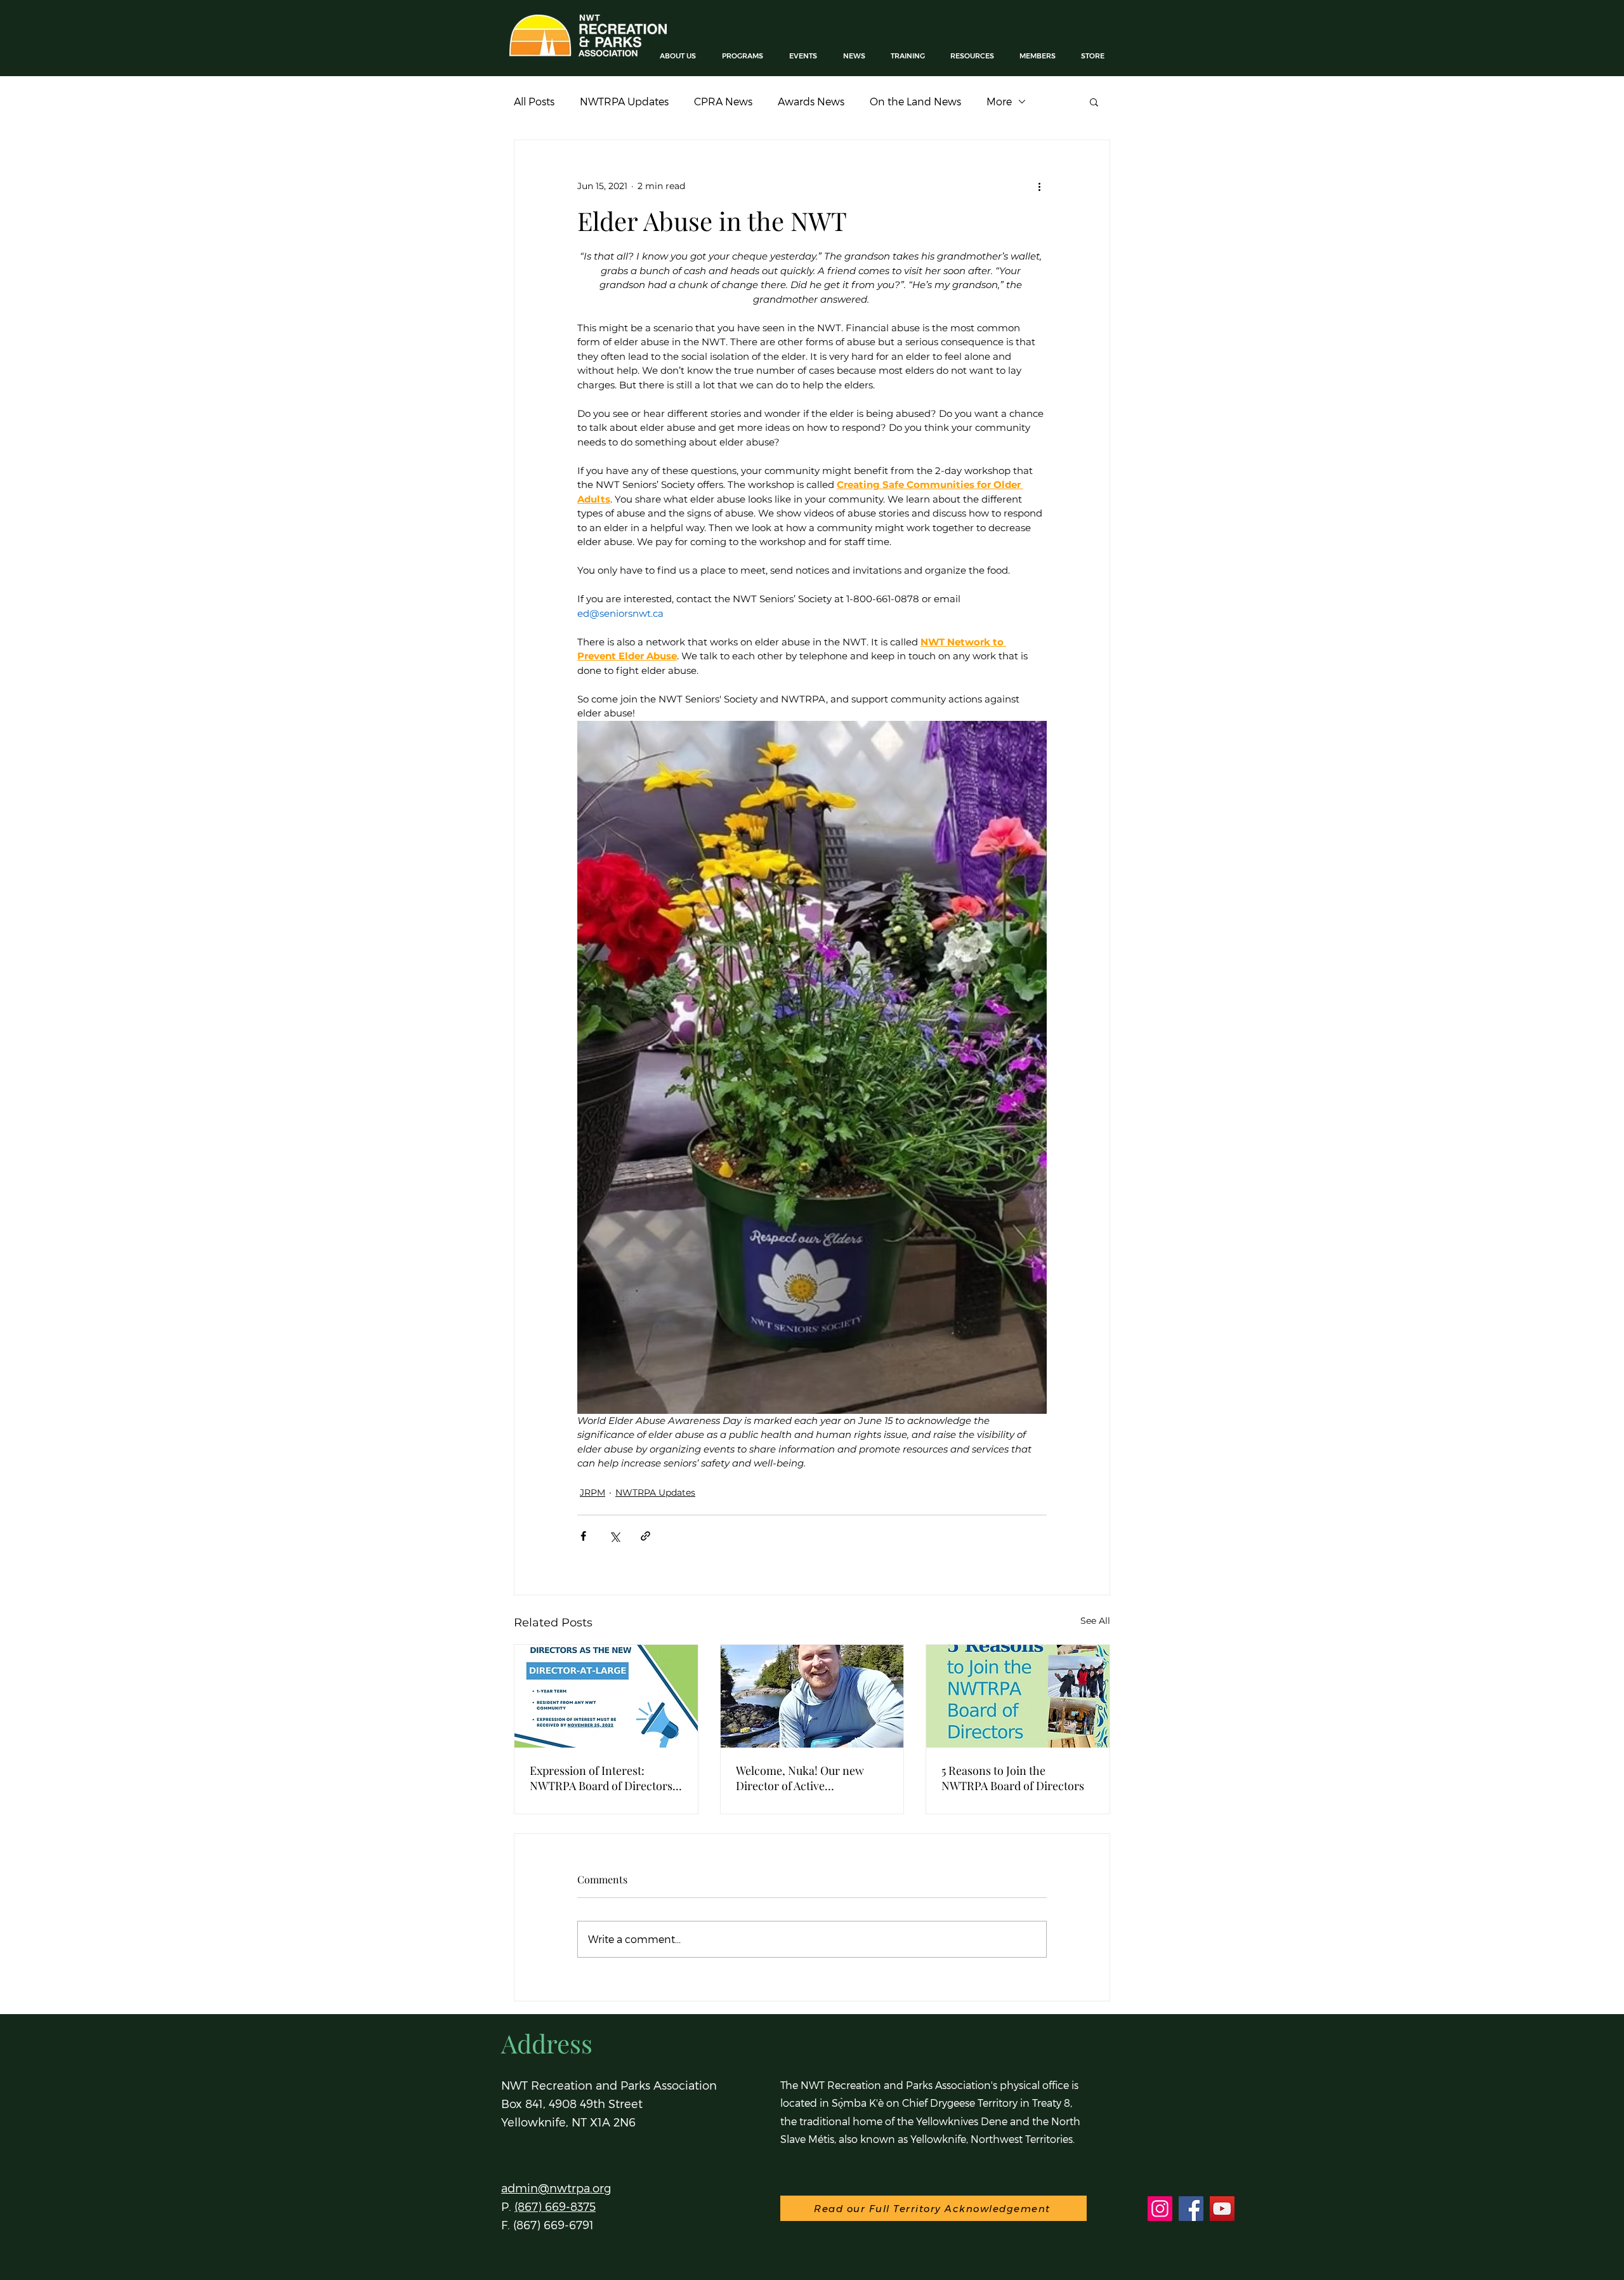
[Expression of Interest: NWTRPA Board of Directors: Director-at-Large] (606, 1696)
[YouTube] (1222, 2209)
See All (1095, 1621)
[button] (746, 56)
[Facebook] (1191, 2209)
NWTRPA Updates (624, 101)
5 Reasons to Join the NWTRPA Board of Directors (1013, 1778)
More (999, 101)
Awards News (811, 101)
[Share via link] (645, 1536)
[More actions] (1039, 186)
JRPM (593, 1493)
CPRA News (723, 101)
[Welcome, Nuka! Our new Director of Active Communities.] (812, 1696)
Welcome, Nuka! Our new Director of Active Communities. (800, 1778)
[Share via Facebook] (583, 1536)
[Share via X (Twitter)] (614, 1536)
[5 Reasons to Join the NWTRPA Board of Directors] (1018, 1696)
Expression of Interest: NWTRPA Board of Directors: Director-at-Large (603, 1778)
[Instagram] (1160, 2209)
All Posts (534, 101)
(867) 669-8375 (555, 2206)
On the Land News (915, 101)
